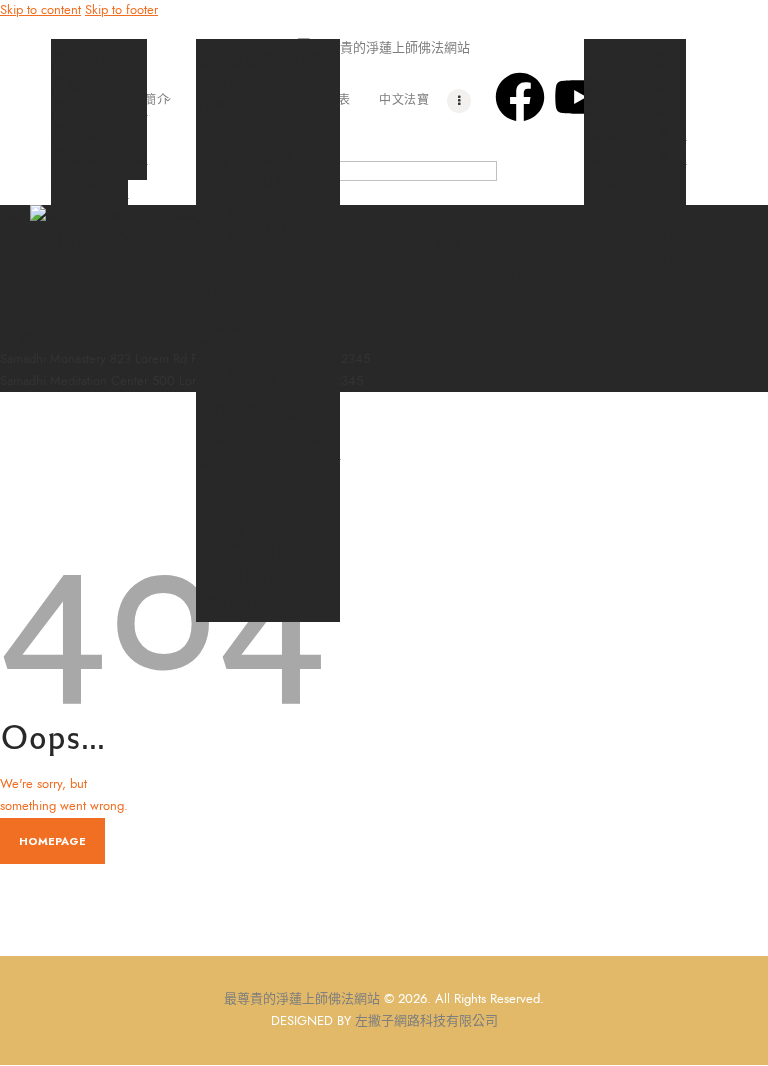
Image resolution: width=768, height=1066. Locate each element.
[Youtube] (579, 97)
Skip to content (40, 10)
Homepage (52, 841)
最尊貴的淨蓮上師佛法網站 (302, 999)
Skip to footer (121, 10)
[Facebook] (520, 97)
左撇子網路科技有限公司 (426, 1021)
